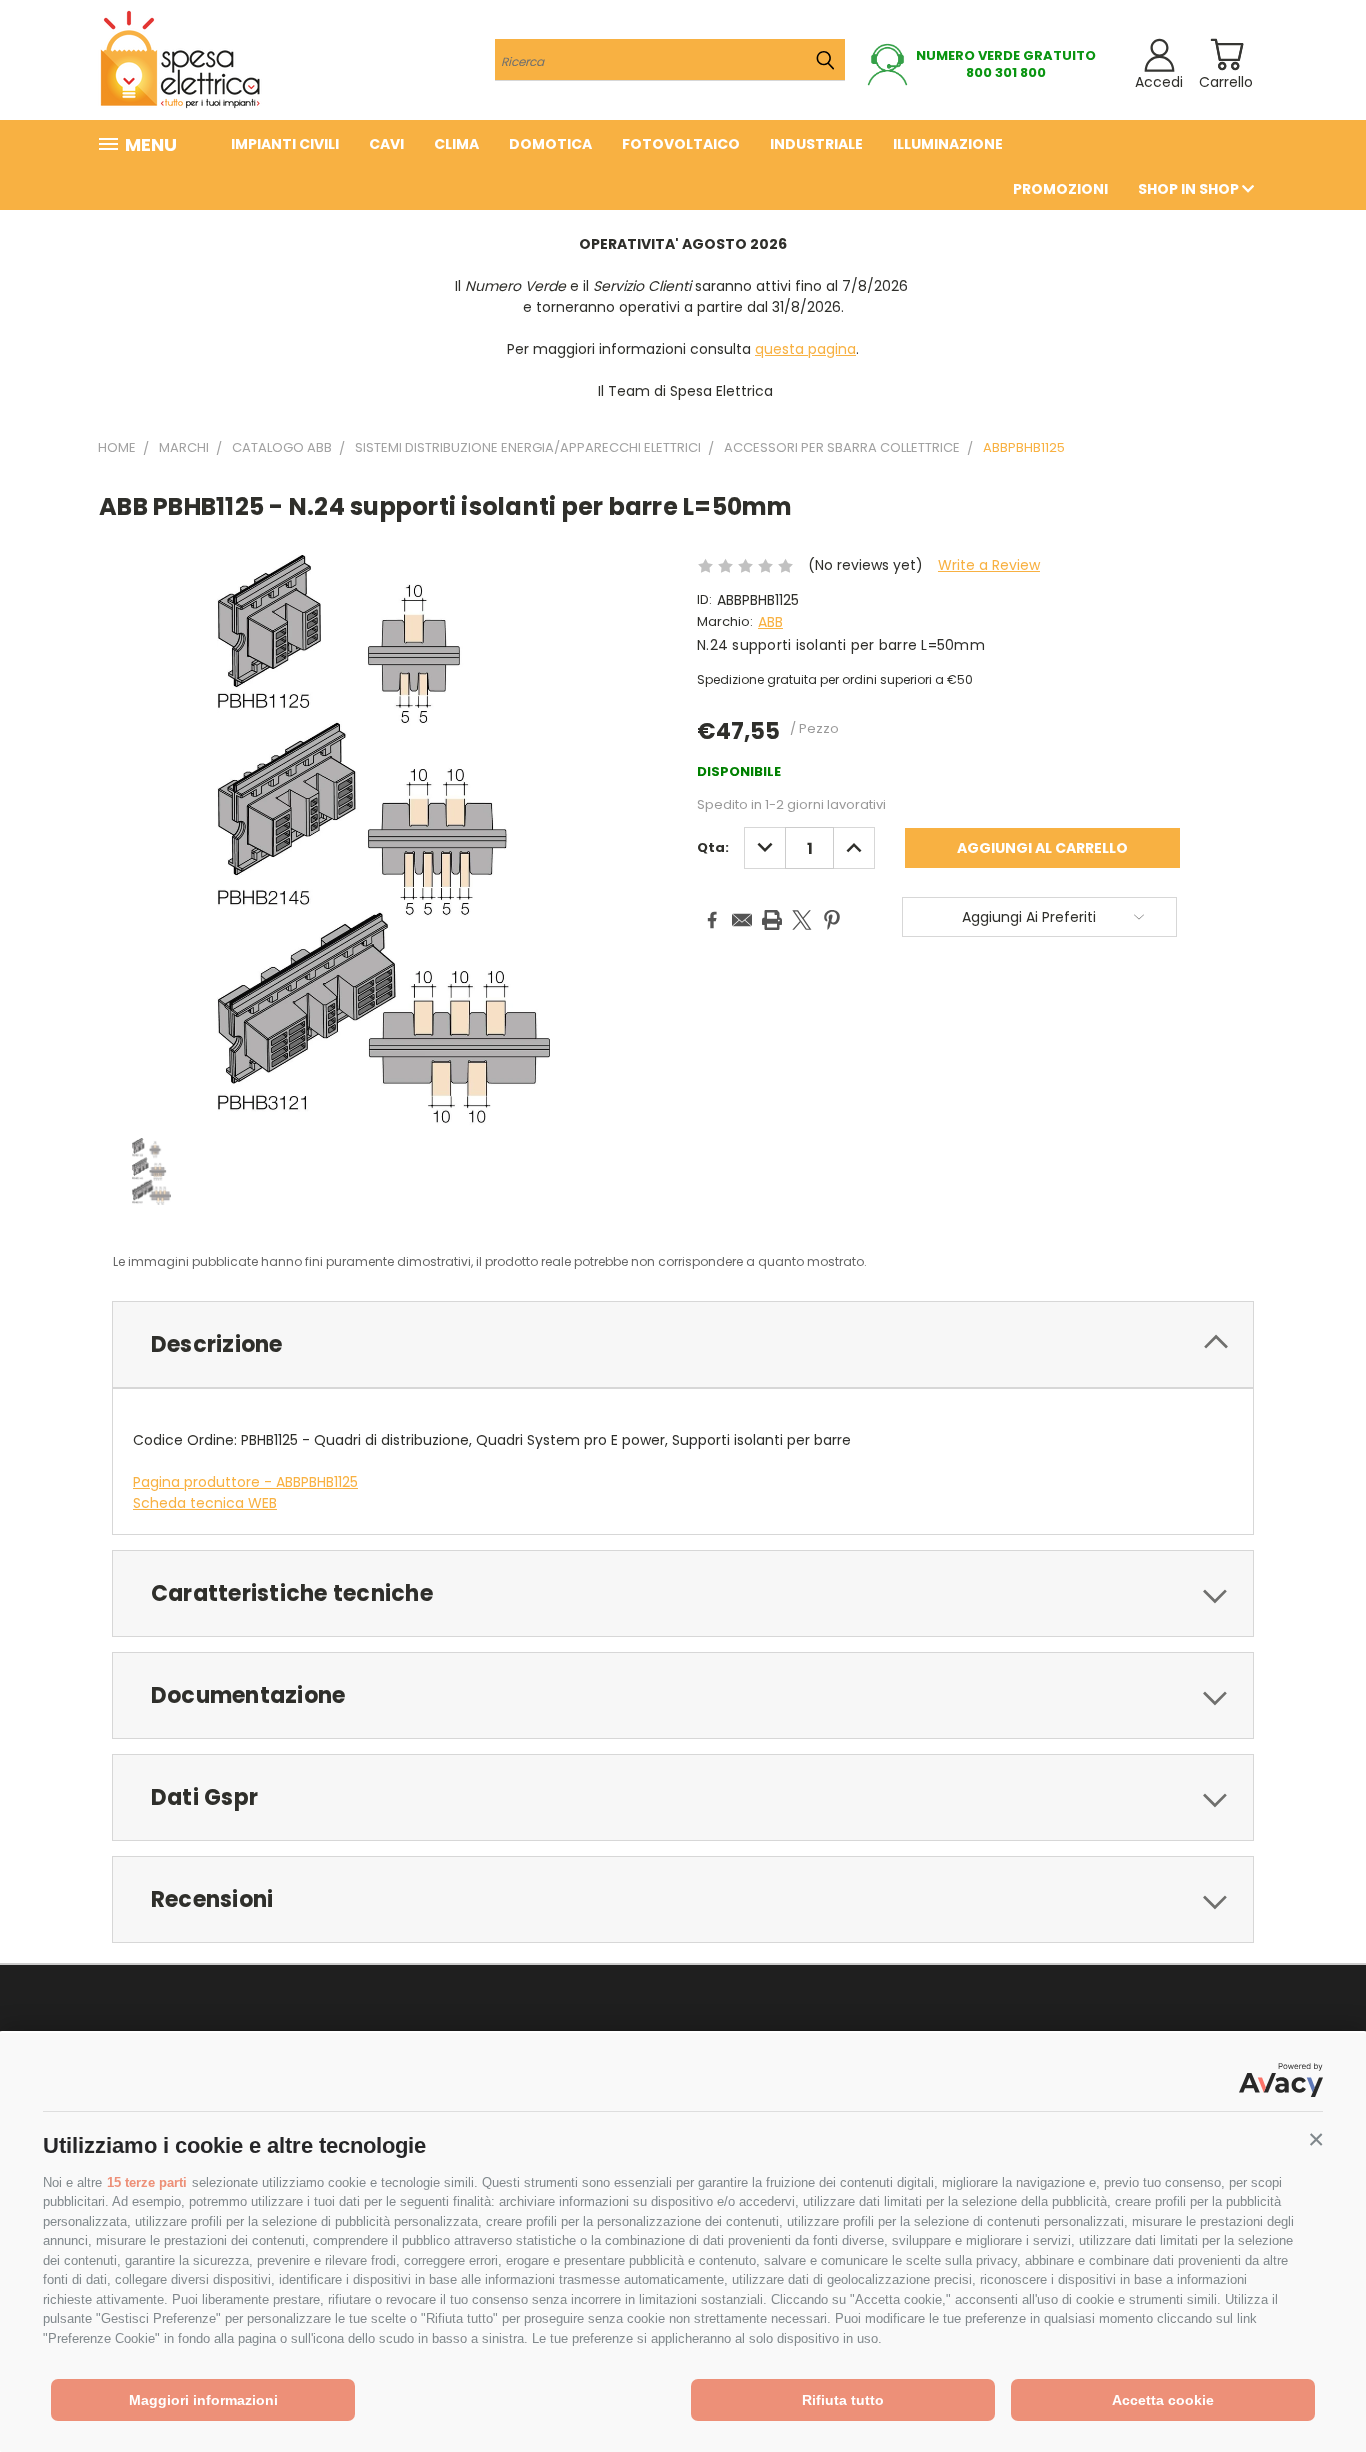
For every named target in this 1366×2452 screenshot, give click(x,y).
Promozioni (1060, 189)
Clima (456, 144)
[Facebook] (712, 920)
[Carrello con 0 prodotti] (1226, 54)
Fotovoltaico (681, 144)
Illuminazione (948, 144)
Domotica (550, 144)
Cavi (386, 144)
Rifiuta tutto (843, 2400)
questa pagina (805, 349)
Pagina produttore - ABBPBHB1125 (245, 1482)
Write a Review (989, 565)
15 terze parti (147, 2182)
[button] (1316, 2140)
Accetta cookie (1163, 2400)
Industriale (816, 144)
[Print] (772, 920)
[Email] (742, 920)
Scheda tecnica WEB (205, 1503)
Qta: (713, 847)
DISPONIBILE (739, 771)
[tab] (683, 1344)
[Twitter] (802, 920)
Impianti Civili (285, 144)
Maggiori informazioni (203, 2400)
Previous (1313, 2389)
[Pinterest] (832, 920)
